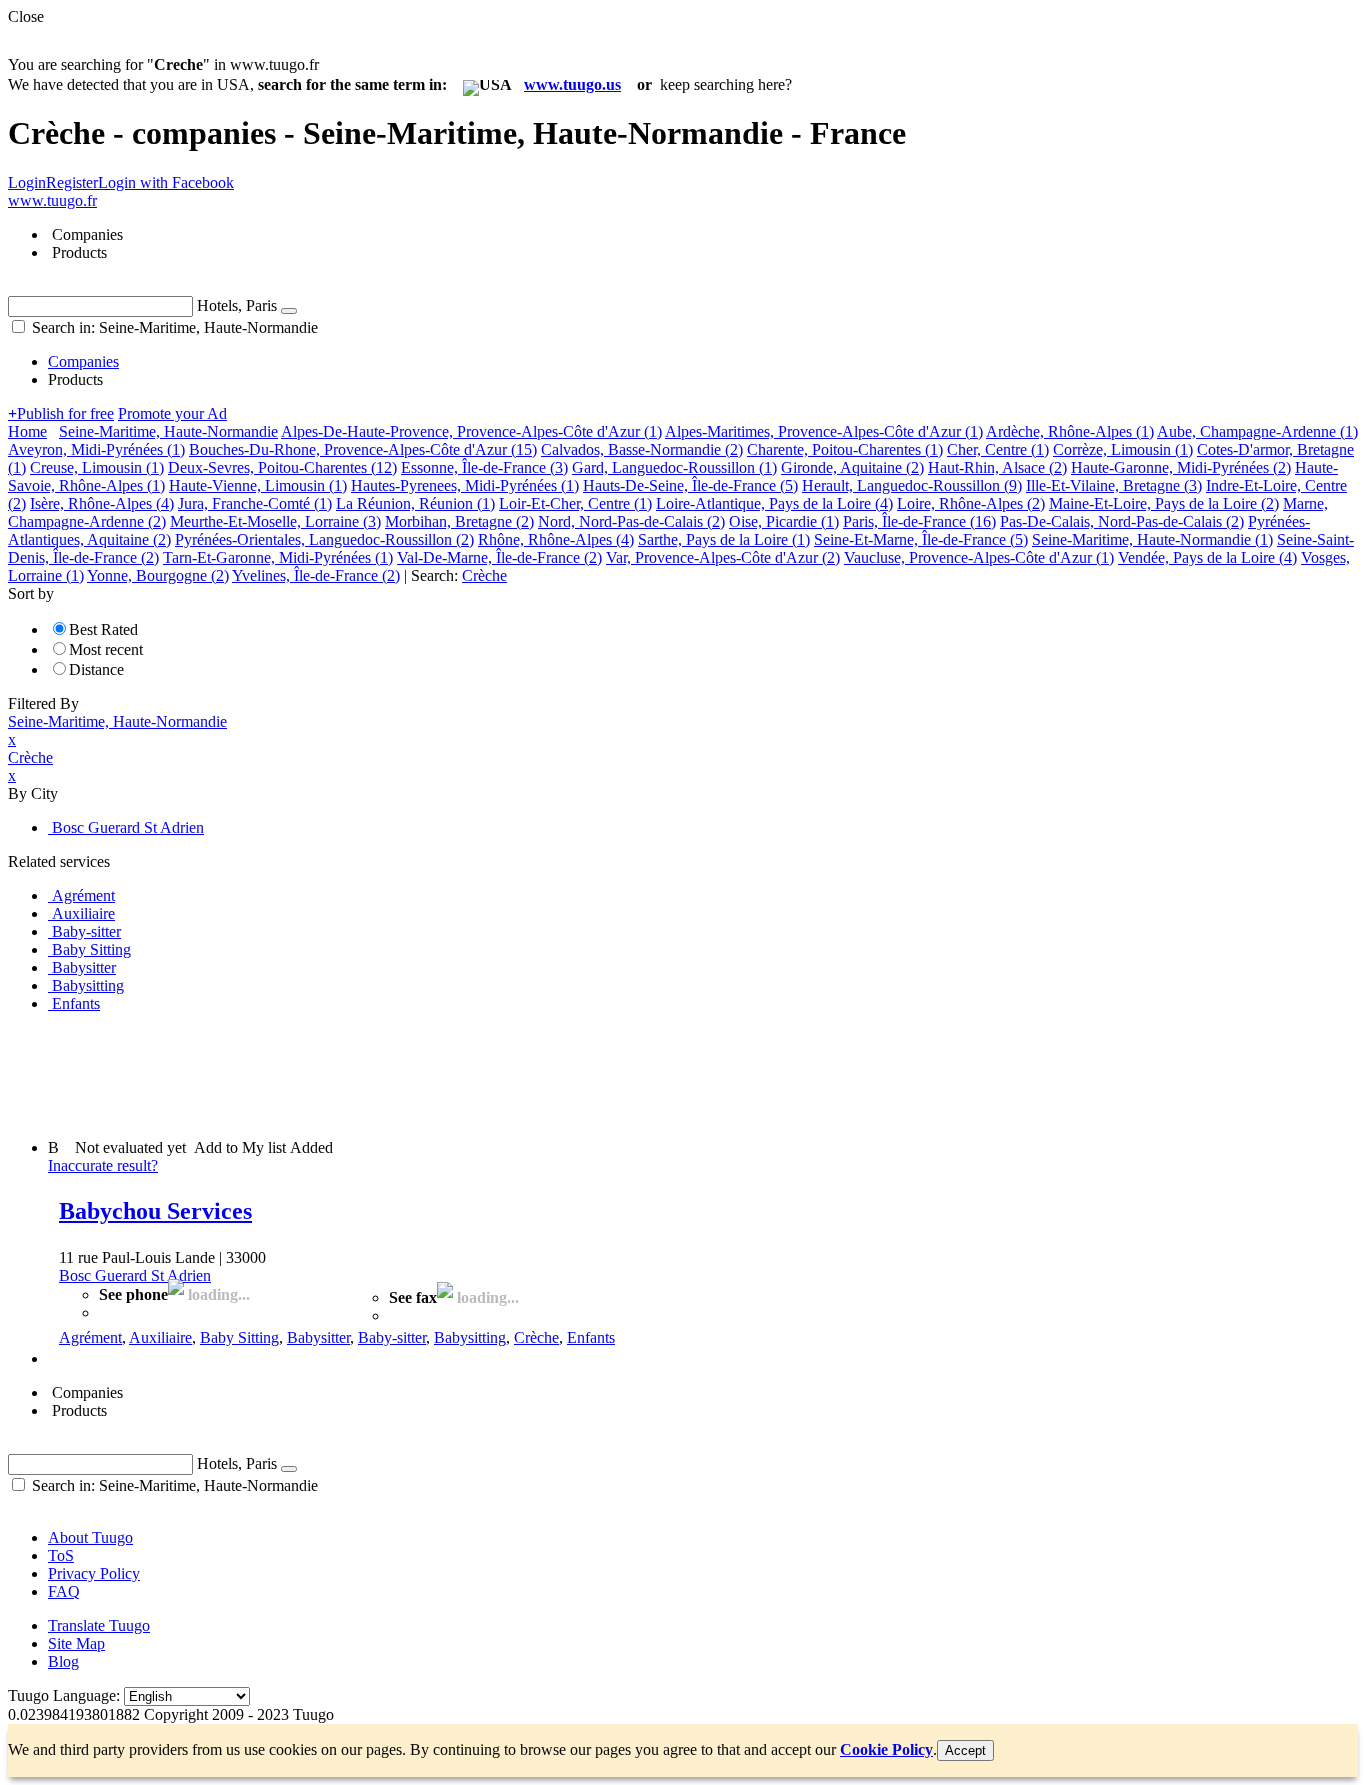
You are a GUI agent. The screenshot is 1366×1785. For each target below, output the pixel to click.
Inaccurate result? (103, 1165)
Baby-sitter (392, 1337)
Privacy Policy (94, 1573)
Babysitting (470, 1337)
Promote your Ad (172, 413)
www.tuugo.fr (52, 200)
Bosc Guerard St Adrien (135, 1275)
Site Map (76, 1643)
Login (27, 182)
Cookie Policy (886, 1749)
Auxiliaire (160, 1337)
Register (72, 182)
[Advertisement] (372, 1074)
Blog (63, 1661)
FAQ (64, 1591)
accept (965, 1750)
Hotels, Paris (237, 305)
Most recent (106, 649)
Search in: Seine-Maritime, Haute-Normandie (173, 327)
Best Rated (103, 629)
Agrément (90, 1337)
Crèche (536, 1337)
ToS (61, 1555)
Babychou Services (155, 1211)
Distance (96, 669)
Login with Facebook (166, 182)
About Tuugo (90, 1537)
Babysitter (318, 1337)
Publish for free (61, 413)
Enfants (591, 1337)
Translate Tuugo (99, 1625)
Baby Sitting (239, 1337)
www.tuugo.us (572, 84)
